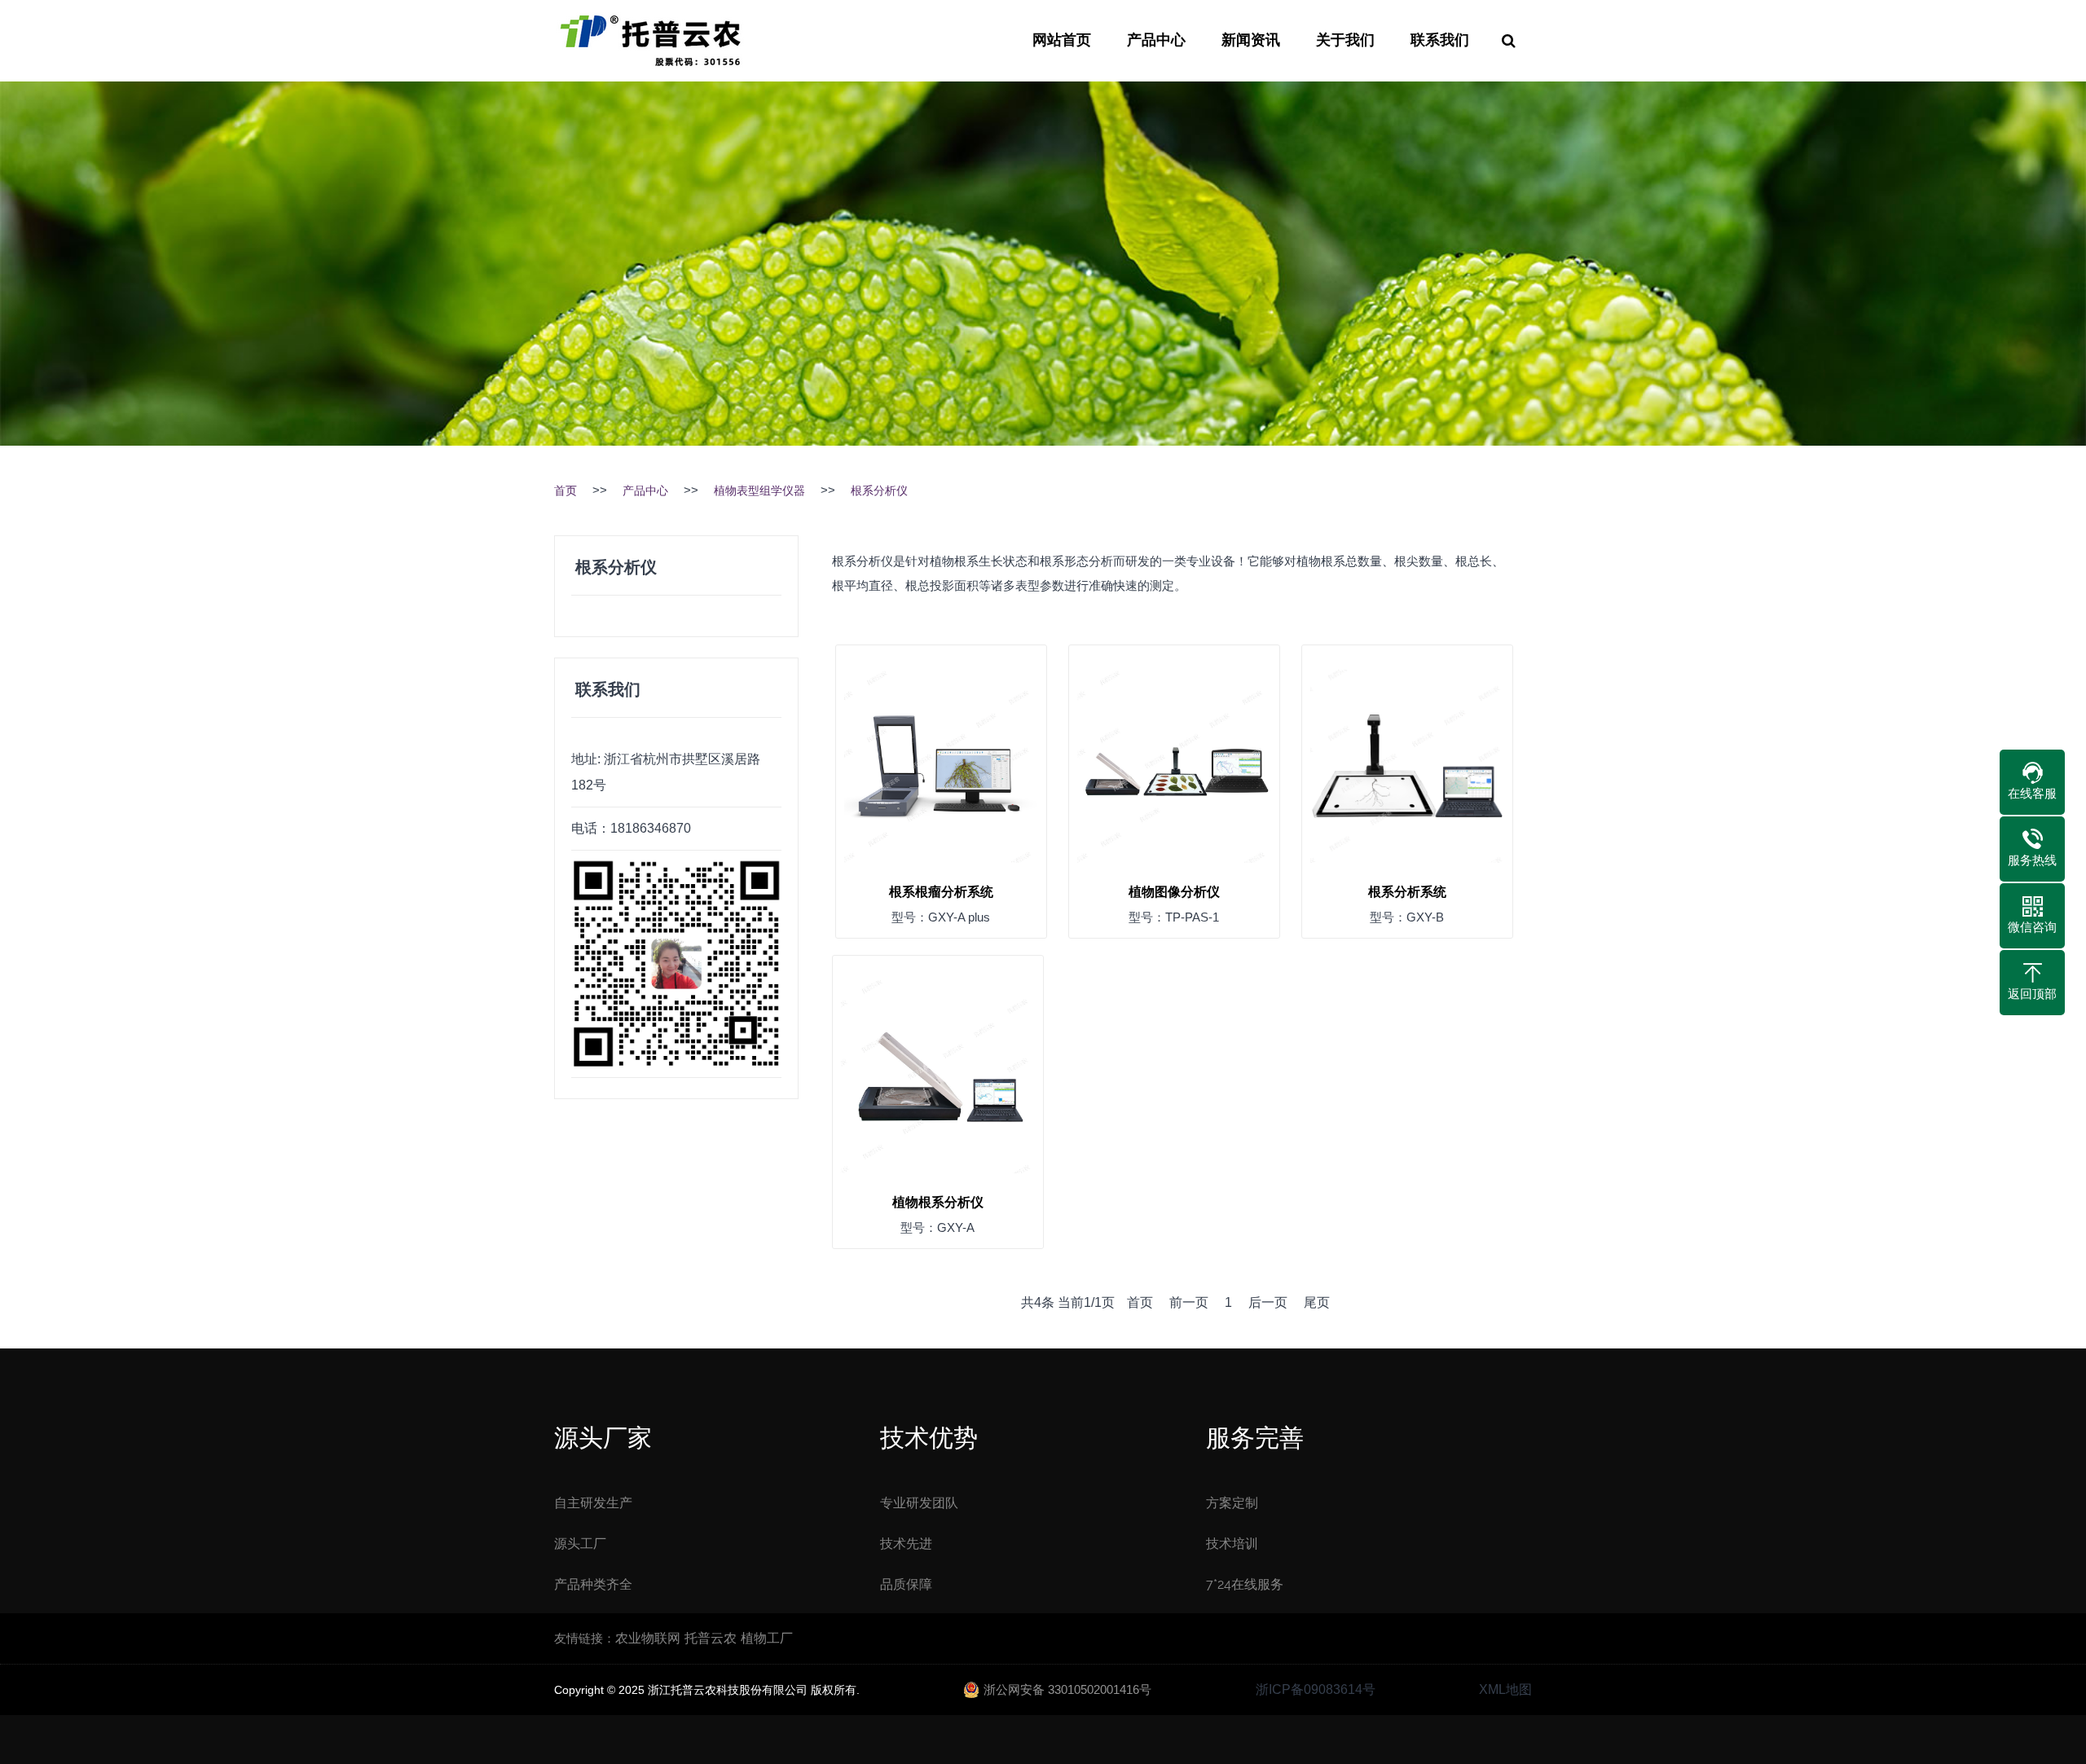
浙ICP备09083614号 (1316, 1689)
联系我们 (1440, 41)
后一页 (1268, 1302)
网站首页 (1062, 41)
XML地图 (1505, 1689)
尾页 (1317, 1302)
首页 (566, 490)
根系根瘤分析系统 (941, 892)
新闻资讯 (1251, 41)
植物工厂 (767, 1638)
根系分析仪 (879, 490)
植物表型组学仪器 (759, 490)
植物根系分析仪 (938, 1202)
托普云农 (711, 1638)
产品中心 (1156, 41)
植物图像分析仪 (1174, 892)
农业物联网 (648, 1638)
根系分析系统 (1407, 892)
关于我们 (1345, 41)
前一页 (1189, 1302)
